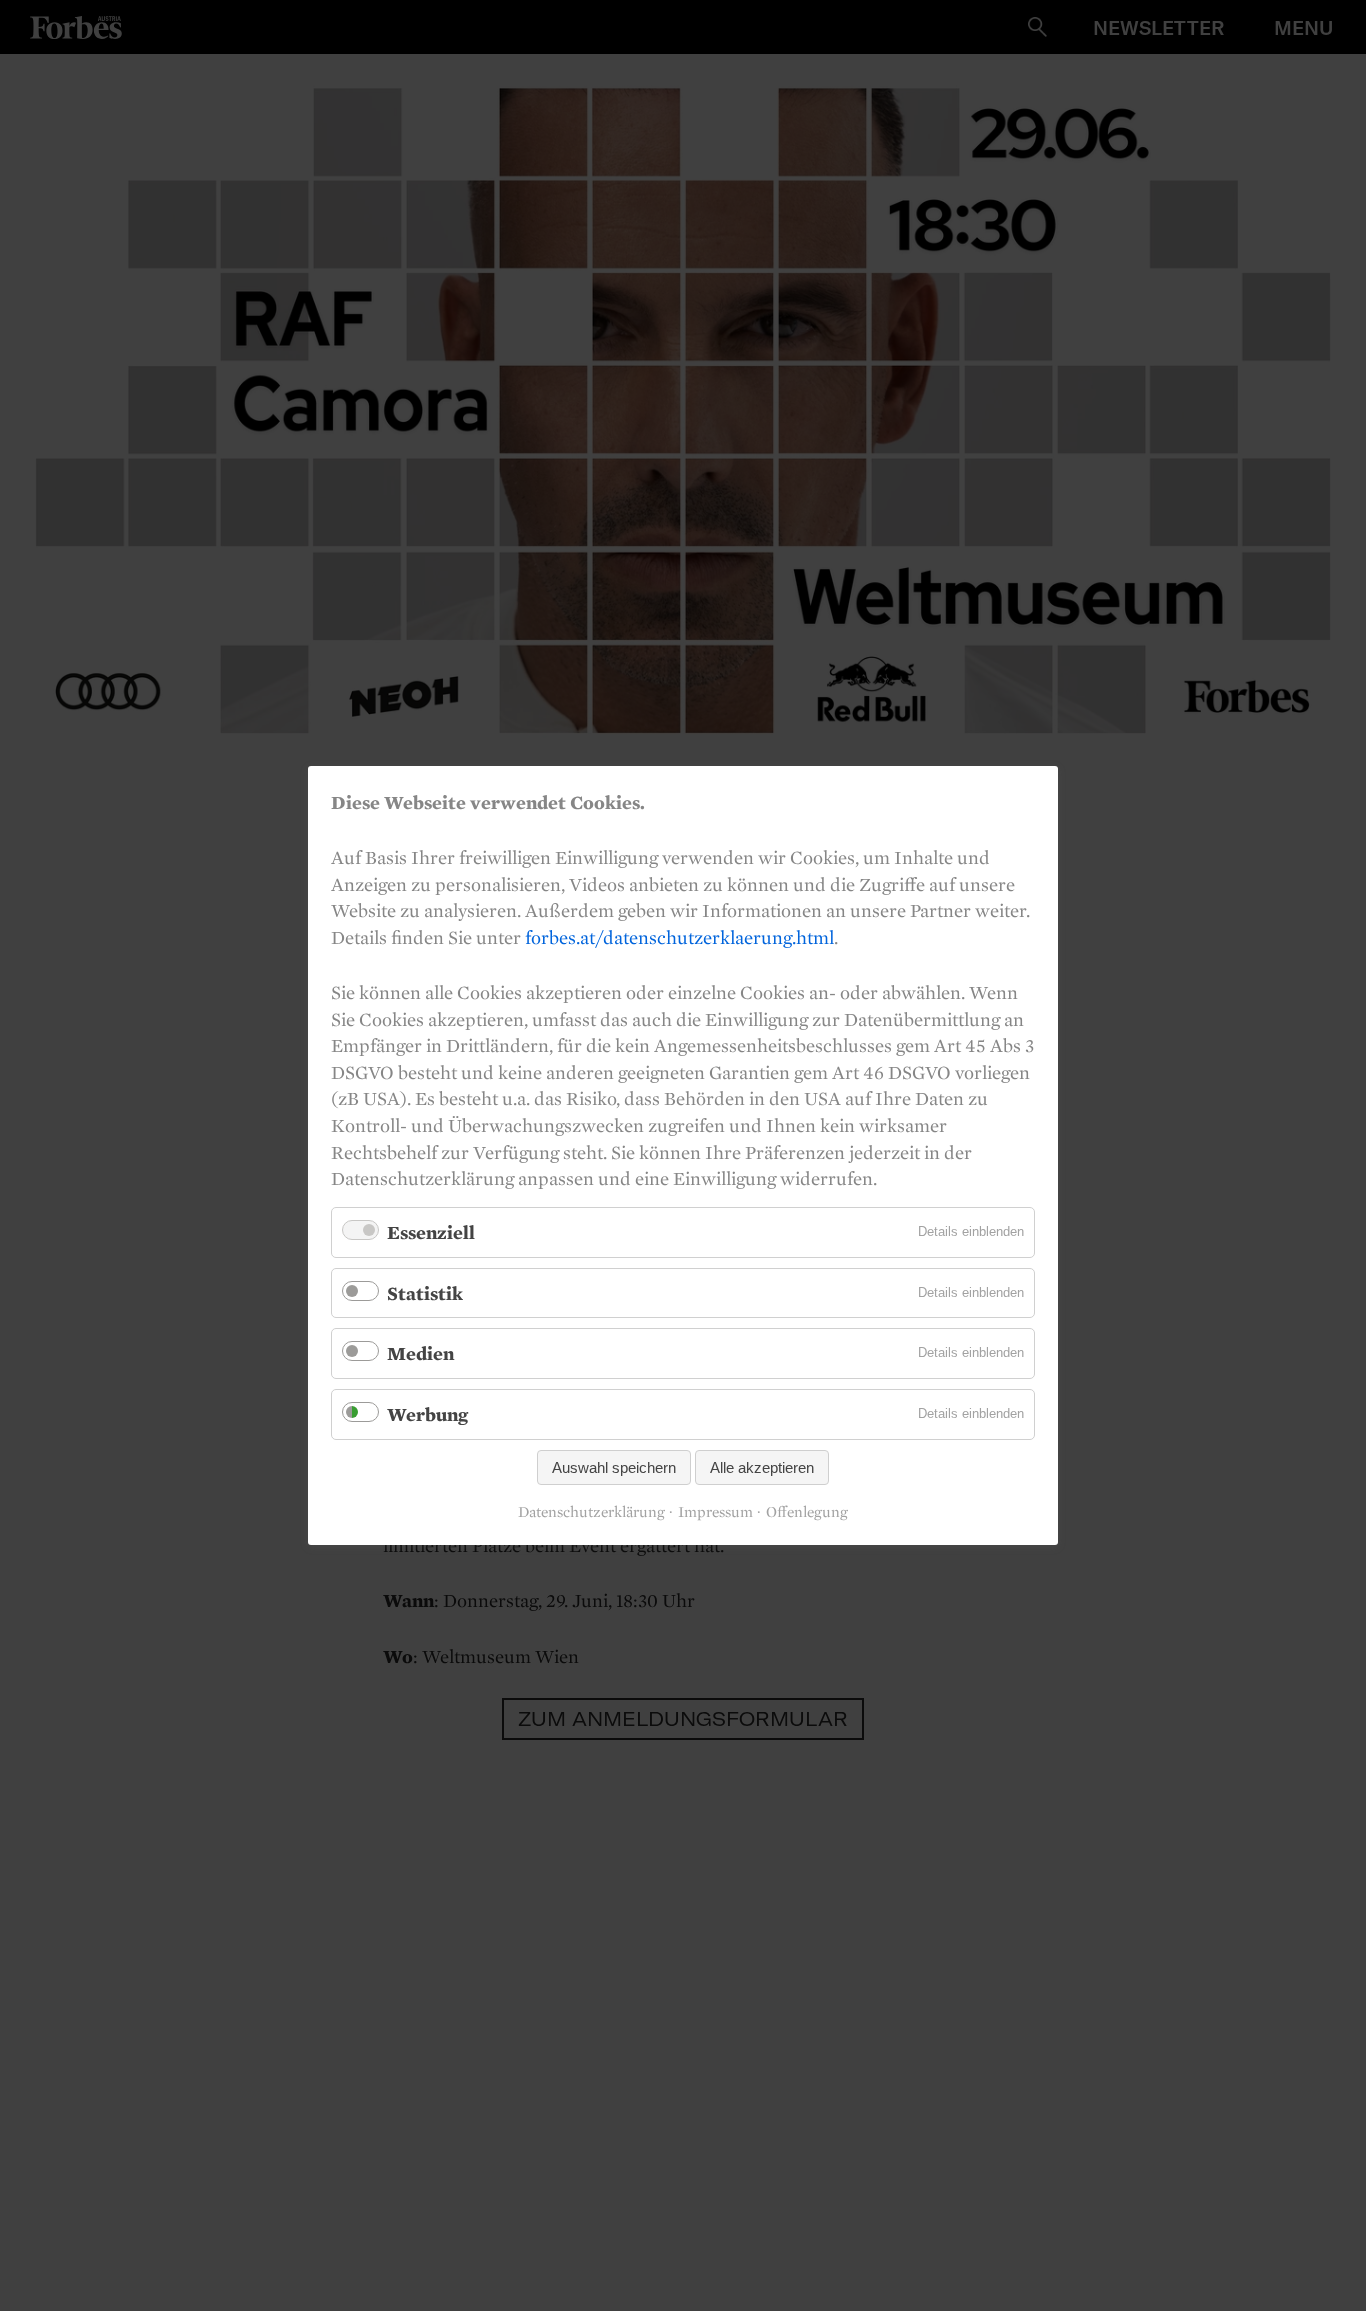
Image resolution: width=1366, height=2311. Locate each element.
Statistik (425, 1293)
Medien (420, 1353)
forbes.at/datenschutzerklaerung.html (679, 937)
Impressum (715, 1512)
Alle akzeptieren (762, 1467)
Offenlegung (807, 1512)
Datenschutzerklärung (591, 1512)
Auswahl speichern (614, 1467)
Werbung (427, 1414)
